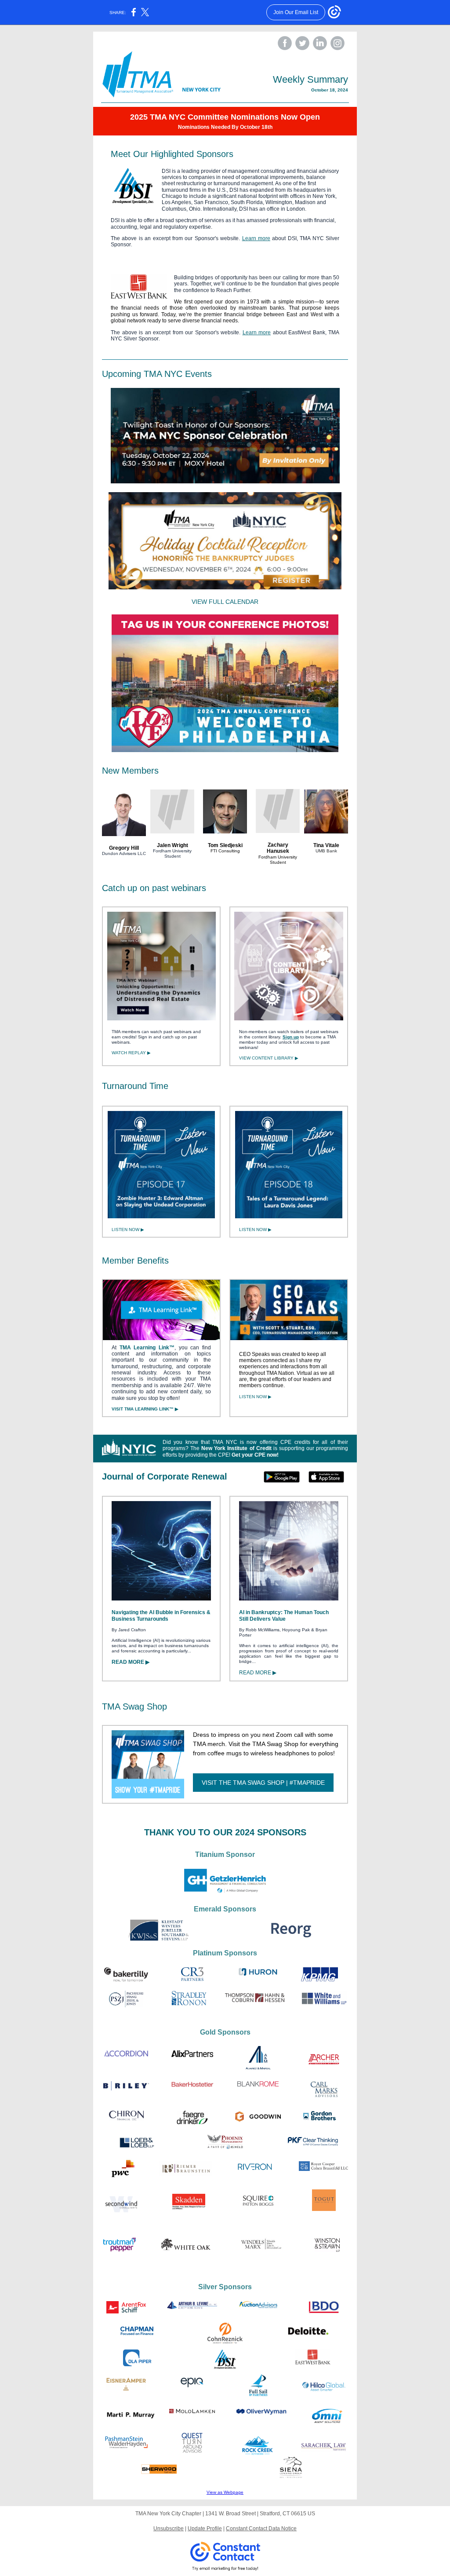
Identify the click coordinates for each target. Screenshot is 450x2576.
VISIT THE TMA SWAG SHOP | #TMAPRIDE (263, 1783)
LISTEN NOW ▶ (128, 1230)
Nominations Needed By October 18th (225, 127)
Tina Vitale (326, 845)
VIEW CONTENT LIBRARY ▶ (269, 1058)
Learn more (256, 238)
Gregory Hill (124, 848)
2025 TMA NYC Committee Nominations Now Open (225, 117)
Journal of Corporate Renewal (165, 1476)
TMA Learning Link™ (147, 1348)
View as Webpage (225, 2492)
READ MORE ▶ (131, 1662)
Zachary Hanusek (278, 848)
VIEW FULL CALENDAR (225, 602)
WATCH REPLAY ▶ (131, 1053)
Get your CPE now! (255, 1455)
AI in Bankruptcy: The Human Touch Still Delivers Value (284, 1615)
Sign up (291, 1037)
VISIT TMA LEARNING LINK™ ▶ (145, 1409)
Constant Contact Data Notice (261, 2528)
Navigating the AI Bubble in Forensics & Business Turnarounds (161, 1615)
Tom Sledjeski (225, 845)
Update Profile (205, 2528)
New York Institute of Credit (236, 1448)
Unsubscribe (169, 2528)
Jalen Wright (172, 845)
